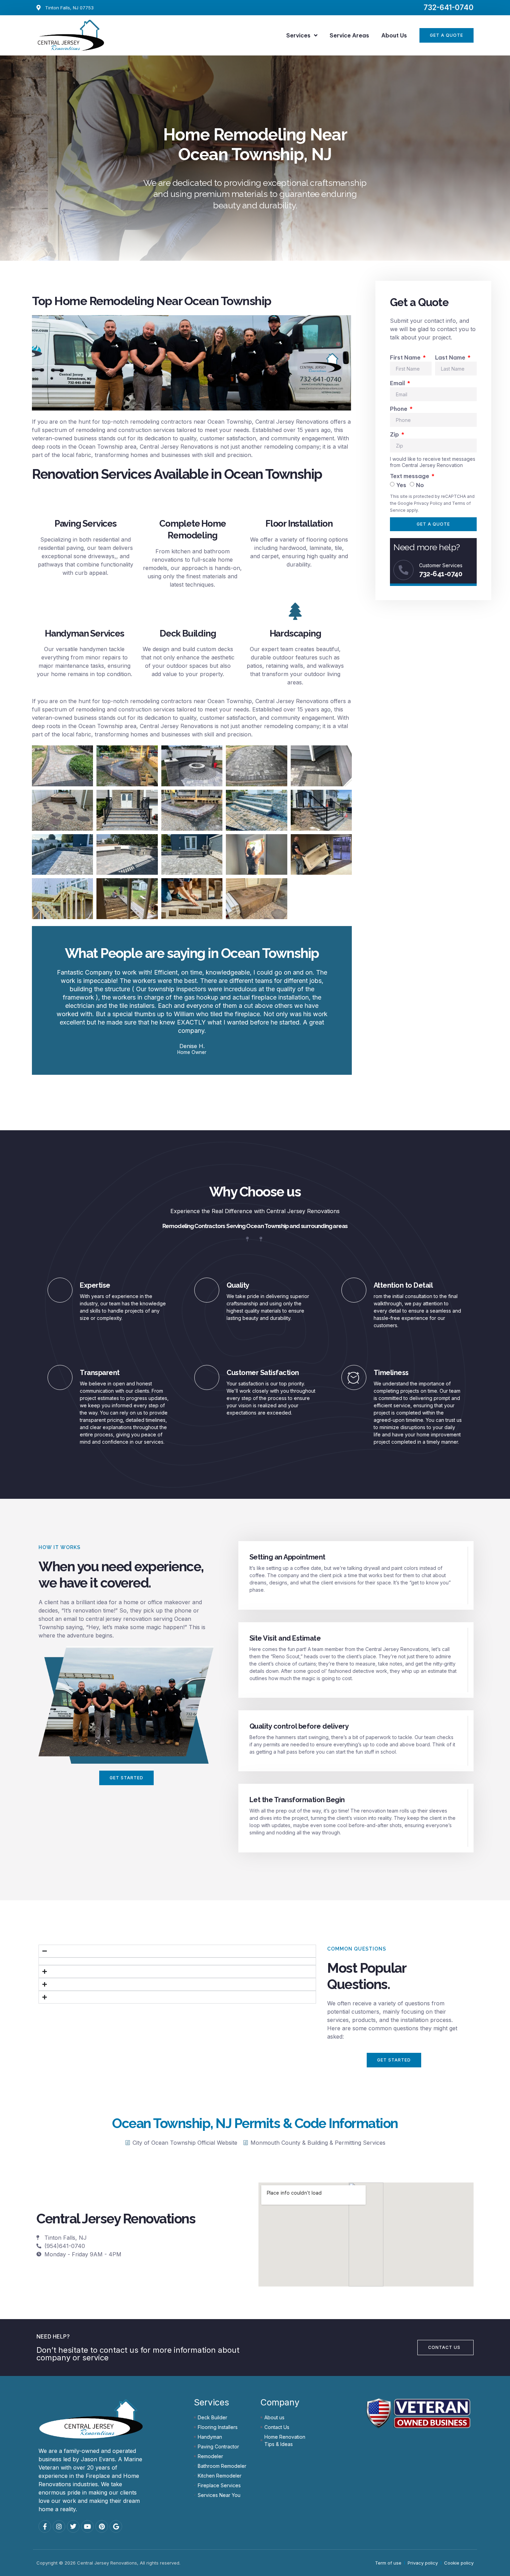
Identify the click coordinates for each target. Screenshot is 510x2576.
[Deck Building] (188, 611)
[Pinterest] (102, 2526)
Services (298, 35)
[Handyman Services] (84, 611)
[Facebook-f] (45, 2526)
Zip (395, 434)
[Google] (116, 2526)
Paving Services (86, 524)
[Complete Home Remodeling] (193, 501)
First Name (406, 357)
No (420, 485)
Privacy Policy (428, 503)
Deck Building (188, 633)
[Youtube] (87, 2526)
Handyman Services (84, 633)
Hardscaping (295, 633)
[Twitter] (73, 2526)
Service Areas (349, 35)
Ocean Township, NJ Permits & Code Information (255, 2123)
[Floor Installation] (299, 501)
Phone (399, 409)
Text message (410, 476)
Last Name (451, 357)
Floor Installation (299, 524)
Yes (401, 485)
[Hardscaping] (295, 611)
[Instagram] (59, 2526)
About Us (394, 35)
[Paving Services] (85, 501)
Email (398, 383)
